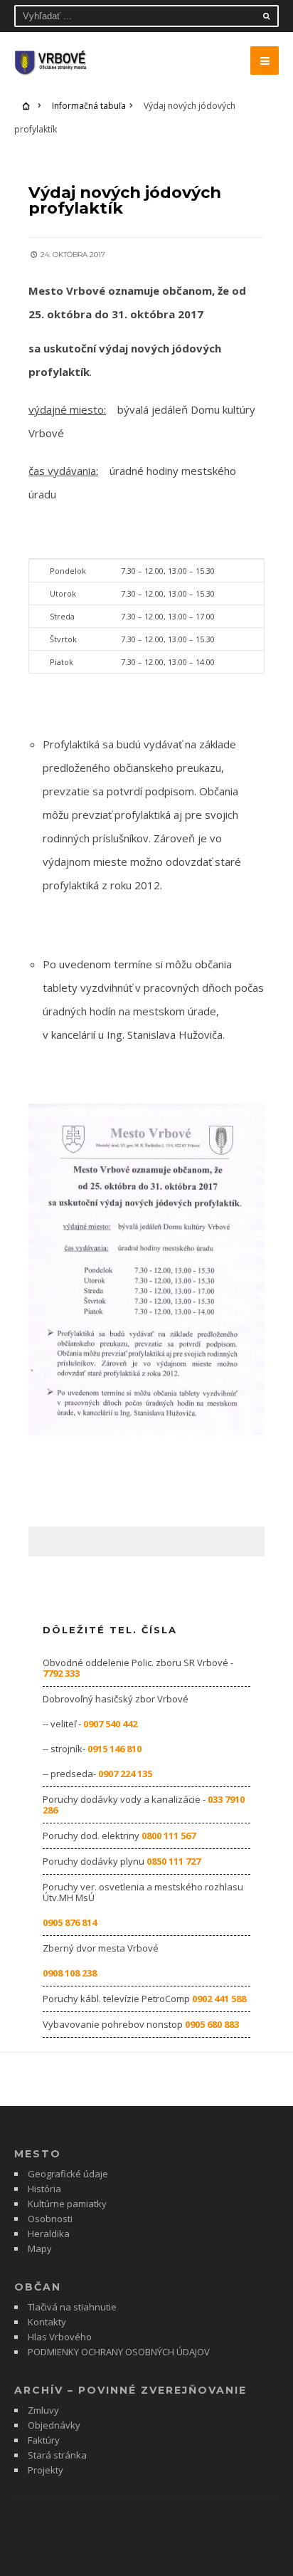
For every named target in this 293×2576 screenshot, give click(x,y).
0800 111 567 (169, 1836)
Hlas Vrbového (60, 2337)
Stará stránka (57, 2455)
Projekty (46, 2470)
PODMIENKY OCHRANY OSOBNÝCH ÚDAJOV (119, 2352)
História (44, 2189)
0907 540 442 (110, 1724)
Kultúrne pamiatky (67, 2204)
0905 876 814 (70, 1922)
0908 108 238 (70, 1973)
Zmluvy (43, 2410)
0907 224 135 (125, 1774)
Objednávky (54, 2425)
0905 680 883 (212, 2024)
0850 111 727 (174, 1861)
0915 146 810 (114, 1749)
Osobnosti (50, 2219)
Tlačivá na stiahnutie (72, 2307)
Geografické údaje (68, 2174)
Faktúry (44, 2440)
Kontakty (47, 2322)
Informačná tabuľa (89, 106)
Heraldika (49, 2234)
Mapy (40, 2248)
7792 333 (61, 1673)
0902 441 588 (219, 1999)
